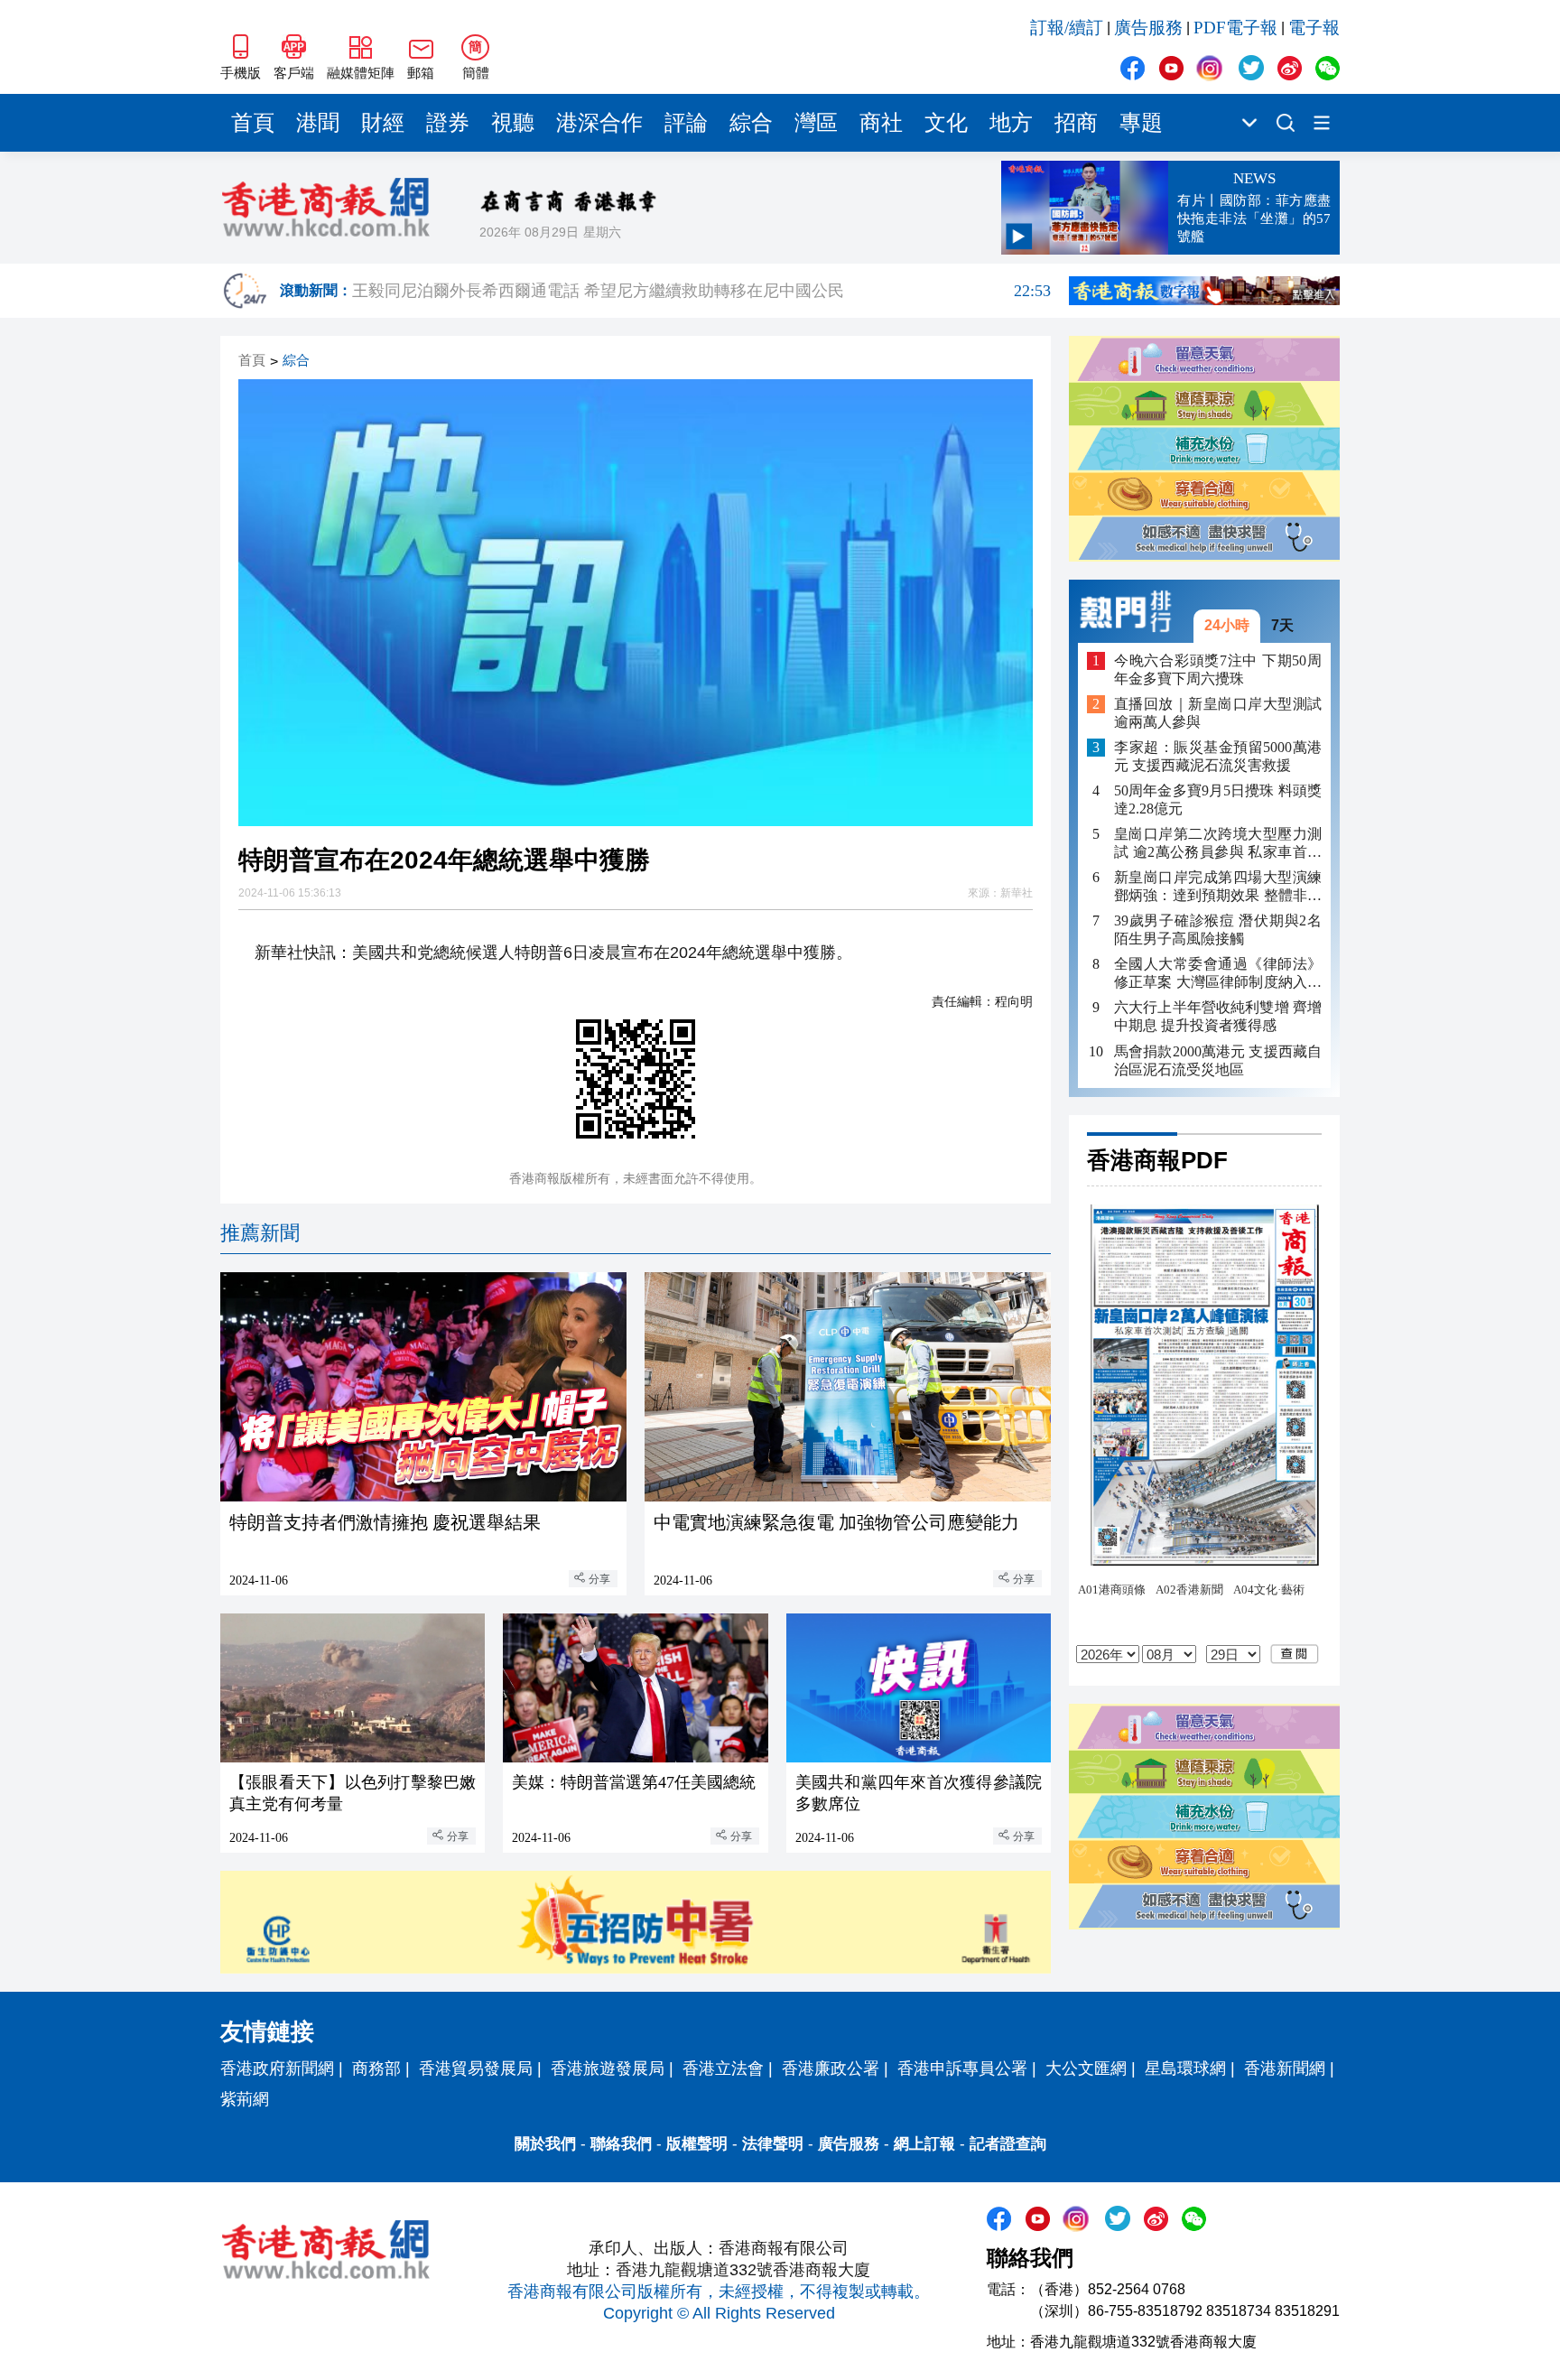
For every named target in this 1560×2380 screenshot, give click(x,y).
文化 (946, 123)
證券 (448, 123)
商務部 (376, 2069)
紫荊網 (245, 2099)
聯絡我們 (621, 2144)
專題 (1141, 123)
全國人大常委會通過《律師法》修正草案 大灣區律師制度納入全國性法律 (1218, 975)
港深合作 (599, 123)
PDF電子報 (1235, 28)
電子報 (1314, 28)
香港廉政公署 (831, 2069)
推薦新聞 (260, 1233)
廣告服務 (1148, 28)
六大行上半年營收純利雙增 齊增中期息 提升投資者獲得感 (1218, 1017)
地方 (1011, 123)
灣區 (816, 123)
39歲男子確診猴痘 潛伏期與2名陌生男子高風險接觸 (1218, 930)
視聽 (513, 123)
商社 (881, 123)
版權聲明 (697, 2144)
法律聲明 (773, 2144)
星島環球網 (1185, 2069)
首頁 (253, 123)
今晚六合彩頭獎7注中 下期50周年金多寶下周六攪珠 (1218, 669)
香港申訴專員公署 (962, 2069)
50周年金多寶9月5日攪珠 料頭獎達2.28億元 (1218, 800)
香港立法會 (723, 2069)
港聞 (318, 123)
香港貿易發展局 (476, 2069)
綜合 (751, 123)
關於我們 (545, 2144)
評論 (686, 123)
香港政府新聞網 (277, 2069)
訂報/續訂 (1067, 28)
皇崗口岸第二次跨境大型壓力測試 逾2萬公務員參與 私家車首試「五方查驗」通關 (1218, 844)
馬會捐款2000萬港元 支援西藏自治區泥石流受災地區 (1218, 1060)
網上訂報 (924, 2144)
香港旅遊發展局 (608, 2069)
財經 (383, 123)
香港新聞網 (1285, 2069)
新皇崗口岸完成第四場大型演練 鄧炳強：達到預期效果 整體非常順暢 (1218, 888)
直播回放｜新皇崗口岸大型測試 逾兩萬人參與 (1218, 713)
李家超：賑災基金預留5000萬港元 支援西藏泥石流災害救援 (1218, 756)
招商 (1076, 123)
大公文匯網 (1086, 2069)
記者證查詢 (1008, 2144)
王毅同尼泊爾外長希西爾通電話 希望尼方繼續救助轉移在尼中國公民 (701, 292)
